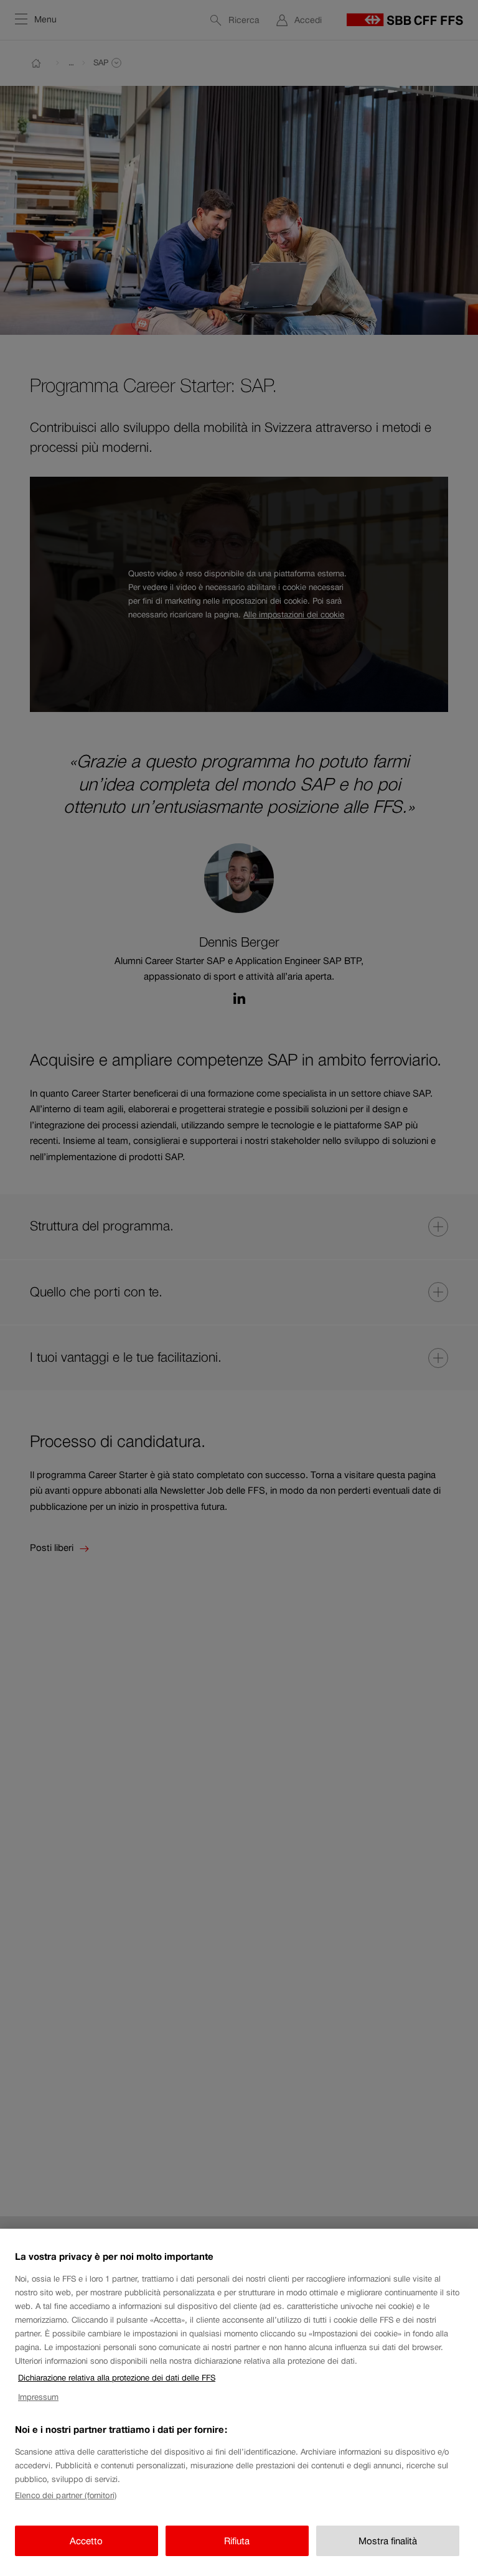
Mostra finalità (388, 2541)
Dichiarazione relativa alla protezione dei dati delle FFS (117, 2378)
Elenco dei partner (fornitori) (66, 2495)
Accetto (86, 2541)
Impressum (38, 2397)
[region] (239, 2402)
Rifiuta (237, 2541)
